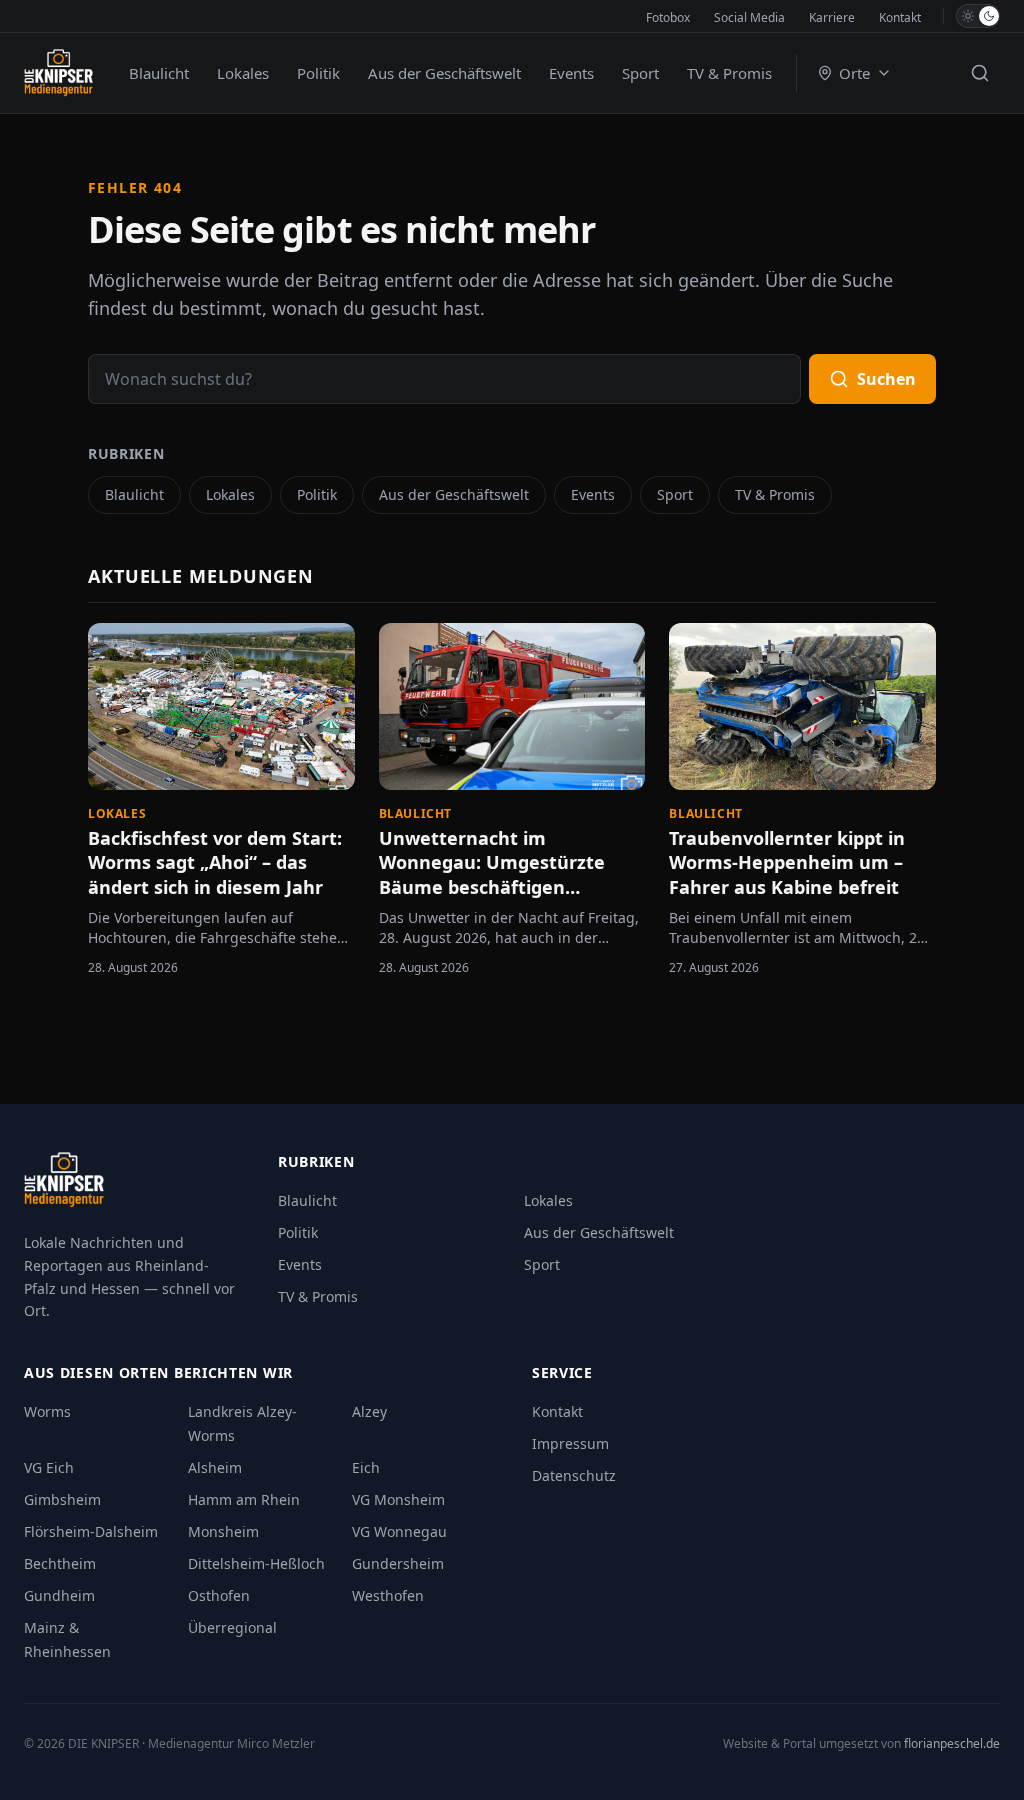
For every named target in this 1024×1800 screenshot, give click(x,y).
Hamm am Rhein (244, 1499)
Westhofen (388, 1595)
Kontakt (900, 17)
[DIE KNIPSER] (58, 73)
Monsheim (223, 1531)
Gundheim (59, 1595)
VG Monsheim (398, 1499)
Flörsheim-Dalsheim (91, 1531)
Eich (366, 1467)
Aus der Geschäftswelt (444, 73)
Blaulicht (159, 73)
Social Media (749, 17)
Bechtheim (60, 1563)
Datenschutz (574, 1475)
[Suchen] (980, 73)
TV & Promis (729, 73)
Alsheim (215, 1467)
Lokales (243, 73)
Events (571, 73)
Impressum (570, 1443)
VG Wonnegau (399, 1531)
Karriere (832, 17)
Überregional (232, 1627)
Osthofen (219, 1595)
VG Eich (49, 1467)
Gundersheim (398, 1563)
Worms (47, 1411)
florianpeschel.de (952, 1743)
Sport (640, 73)
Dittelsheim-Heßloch (256, 1563)
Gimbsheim (62, 1499)
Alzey (369, 1411)
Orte (854, 73)
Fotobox (668, 17)
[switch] (978, 16)
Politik (318, 73)
